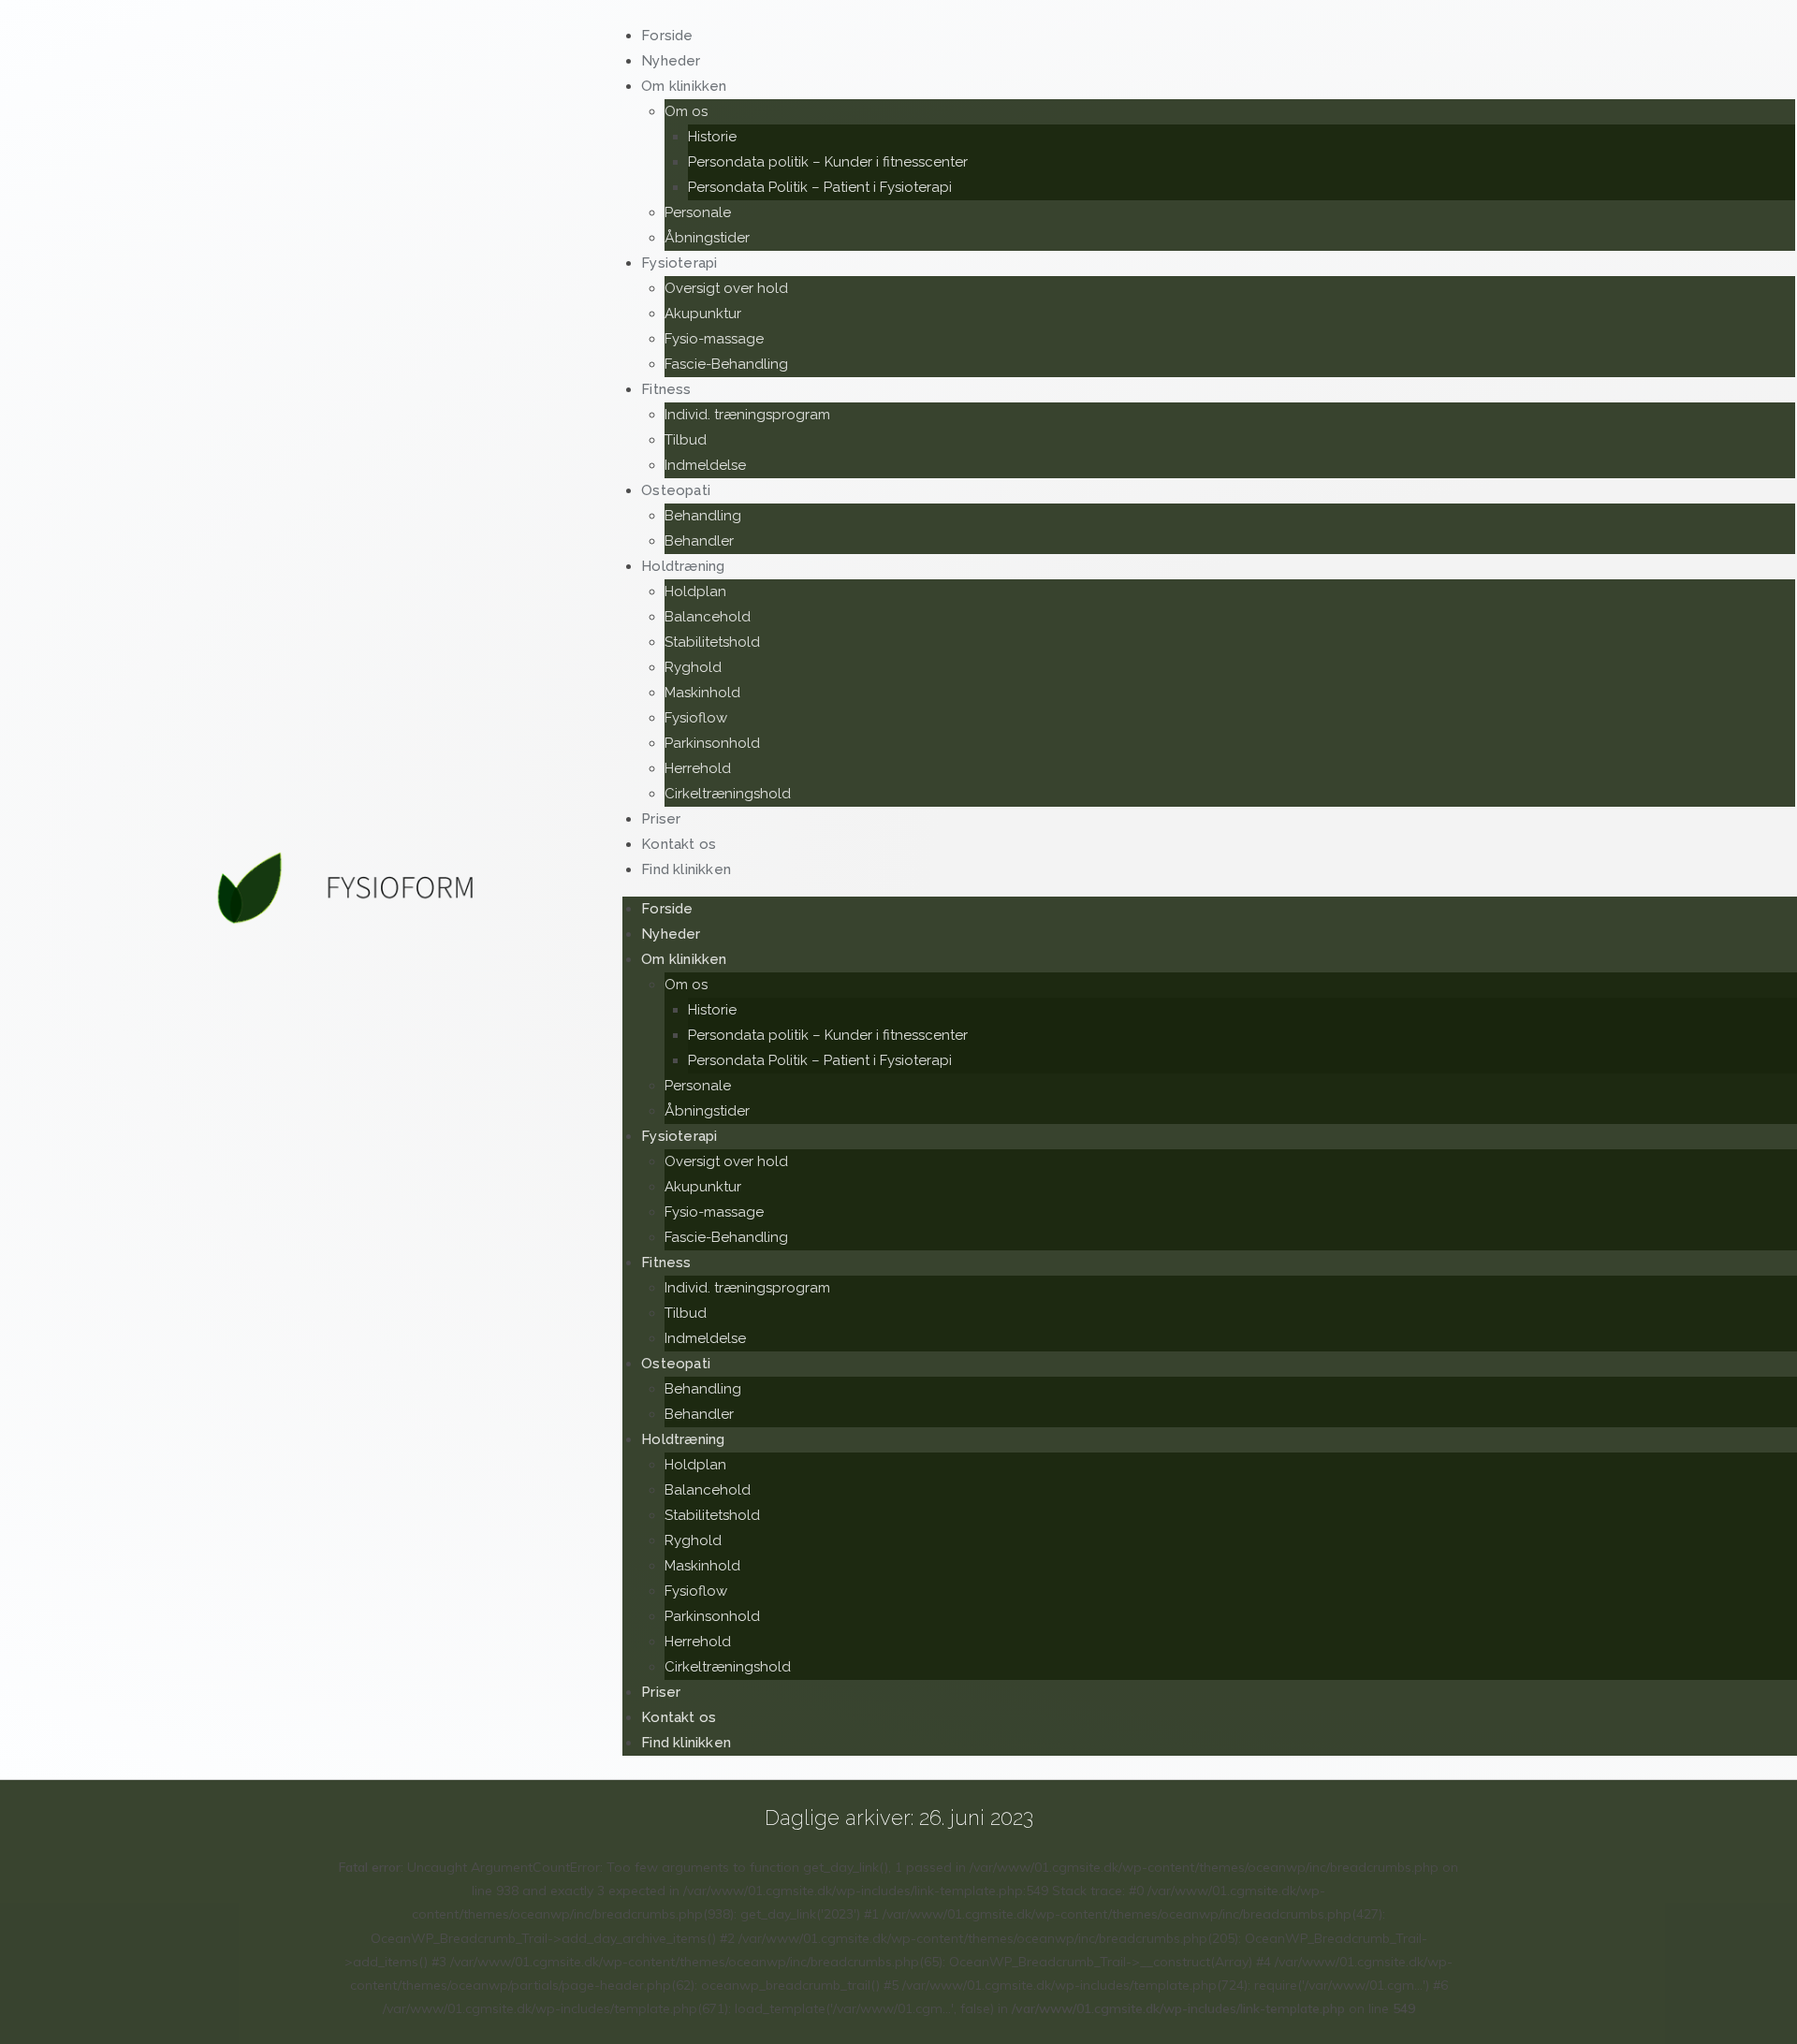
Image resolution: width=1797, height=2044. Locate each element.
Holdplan (695, 591)
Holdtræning (683, 566)
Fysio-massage (714, 339)
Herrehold (698, 768)
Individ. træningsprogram (747, 415)
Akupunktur (703, 314)
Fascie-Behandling (726, 364)
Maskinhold (702, 693)
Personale (698, 212)
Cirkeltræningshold (728, 794)
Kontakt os (679, 1717)
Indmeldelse (705, 1338)
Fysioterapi (679, 263)
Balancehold (708, 617)
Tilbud (686, 440)
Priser (661, 1692)
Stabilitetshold (712, 642)
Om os (686, 111)
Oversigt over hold (726, 288)
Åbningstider (707, 1111)
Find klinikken (686, 869)
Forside (667, 909)
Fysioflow (696, 718)
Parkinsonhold (712, 743)
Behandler (699, 1414)
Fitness (666, 389)
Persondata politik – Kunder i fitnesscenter (828, 162)
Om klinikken (684, 86)
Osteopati (676, 490)
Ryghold (693, 667)
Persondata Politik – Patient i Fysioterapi (820, 187)
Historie (712, 137)
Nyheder (671, 934)
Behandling (703, 516)
